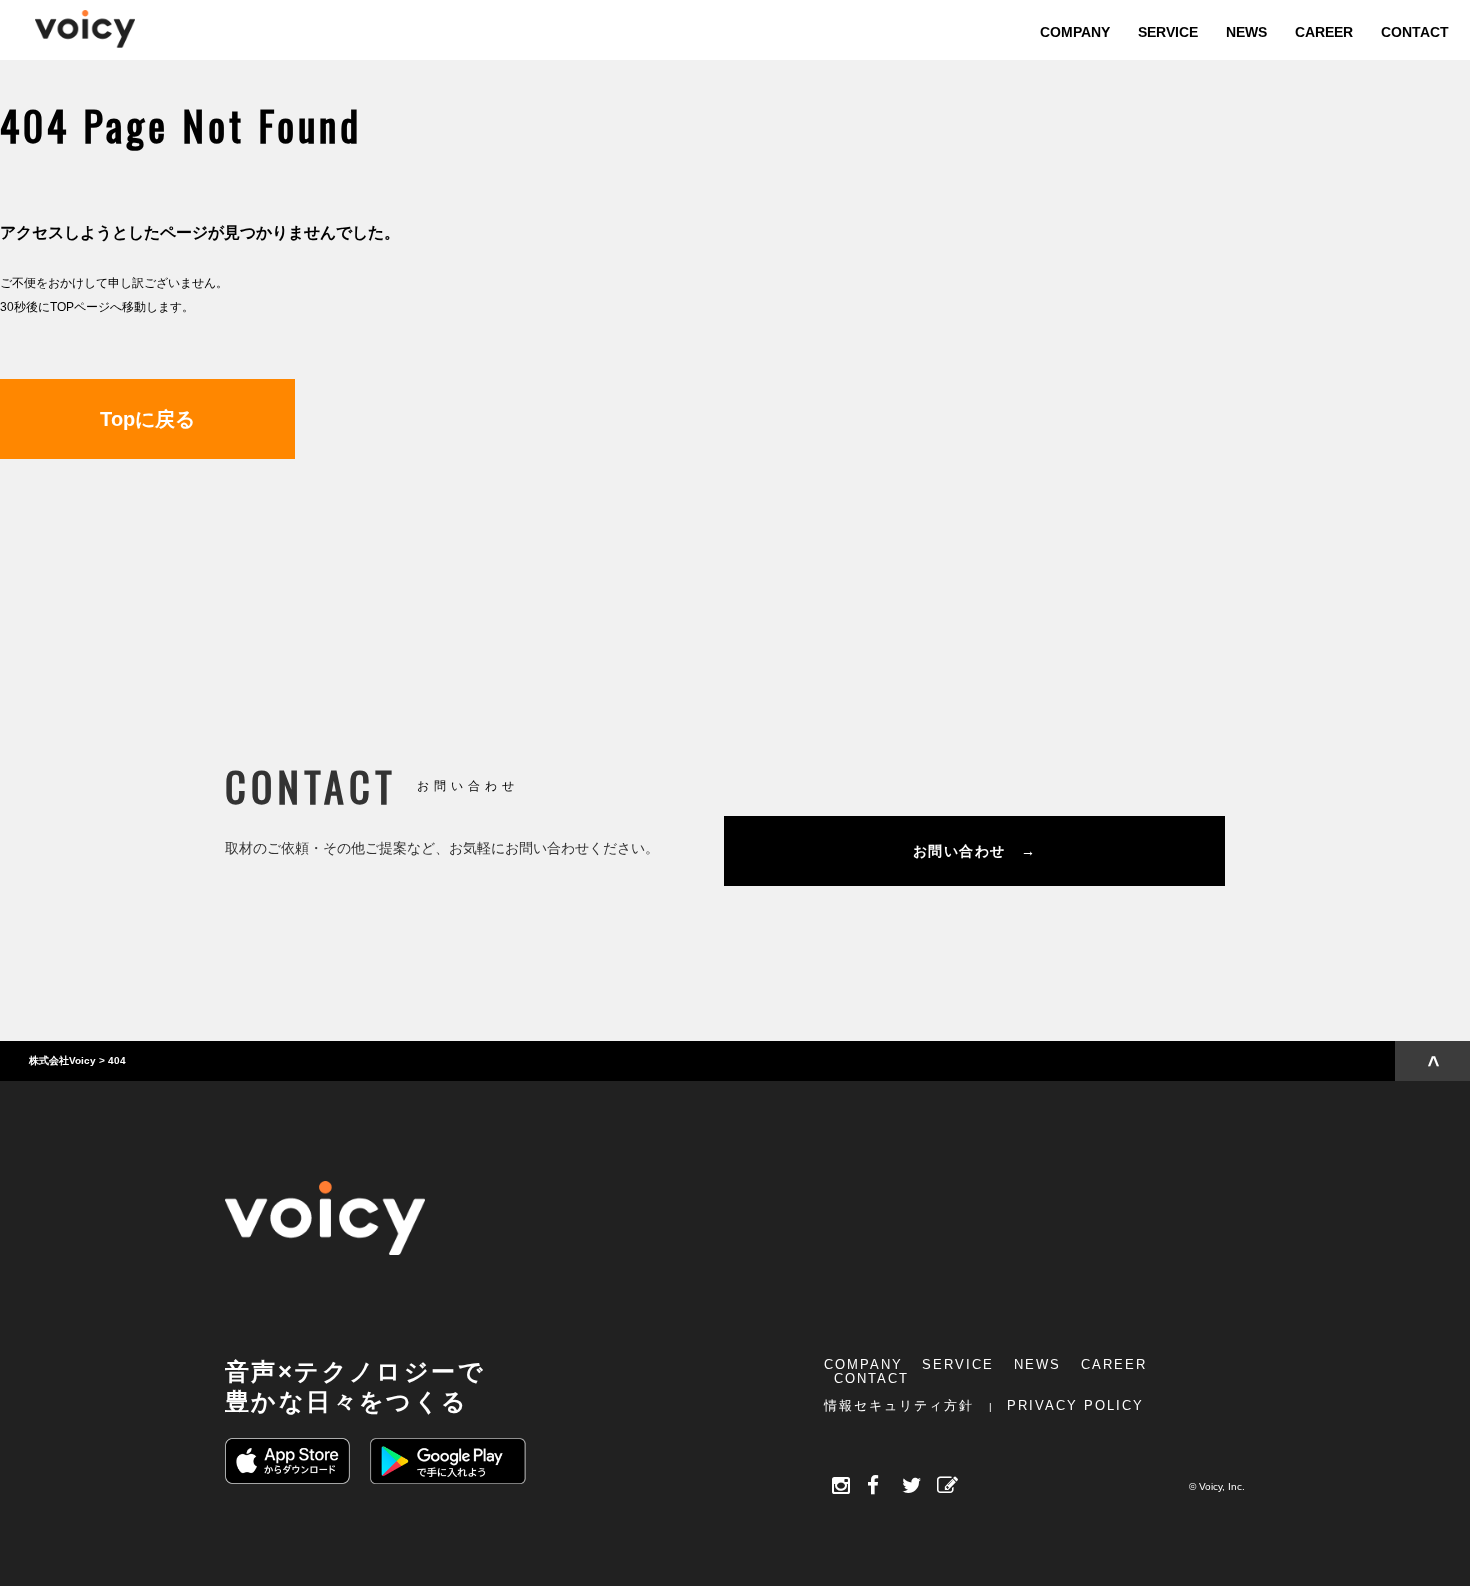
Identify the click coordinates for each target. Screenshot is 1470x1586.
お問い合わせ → (974, 851)
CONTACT (871, 1378)
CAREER (1114, 1364)
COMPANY (863, 1364)
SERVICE (958, 1364)
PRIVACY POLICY (1075, 1405)
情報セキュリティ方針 (899, 1405)
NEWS (1037, 1364)
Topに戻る (147, 419)
